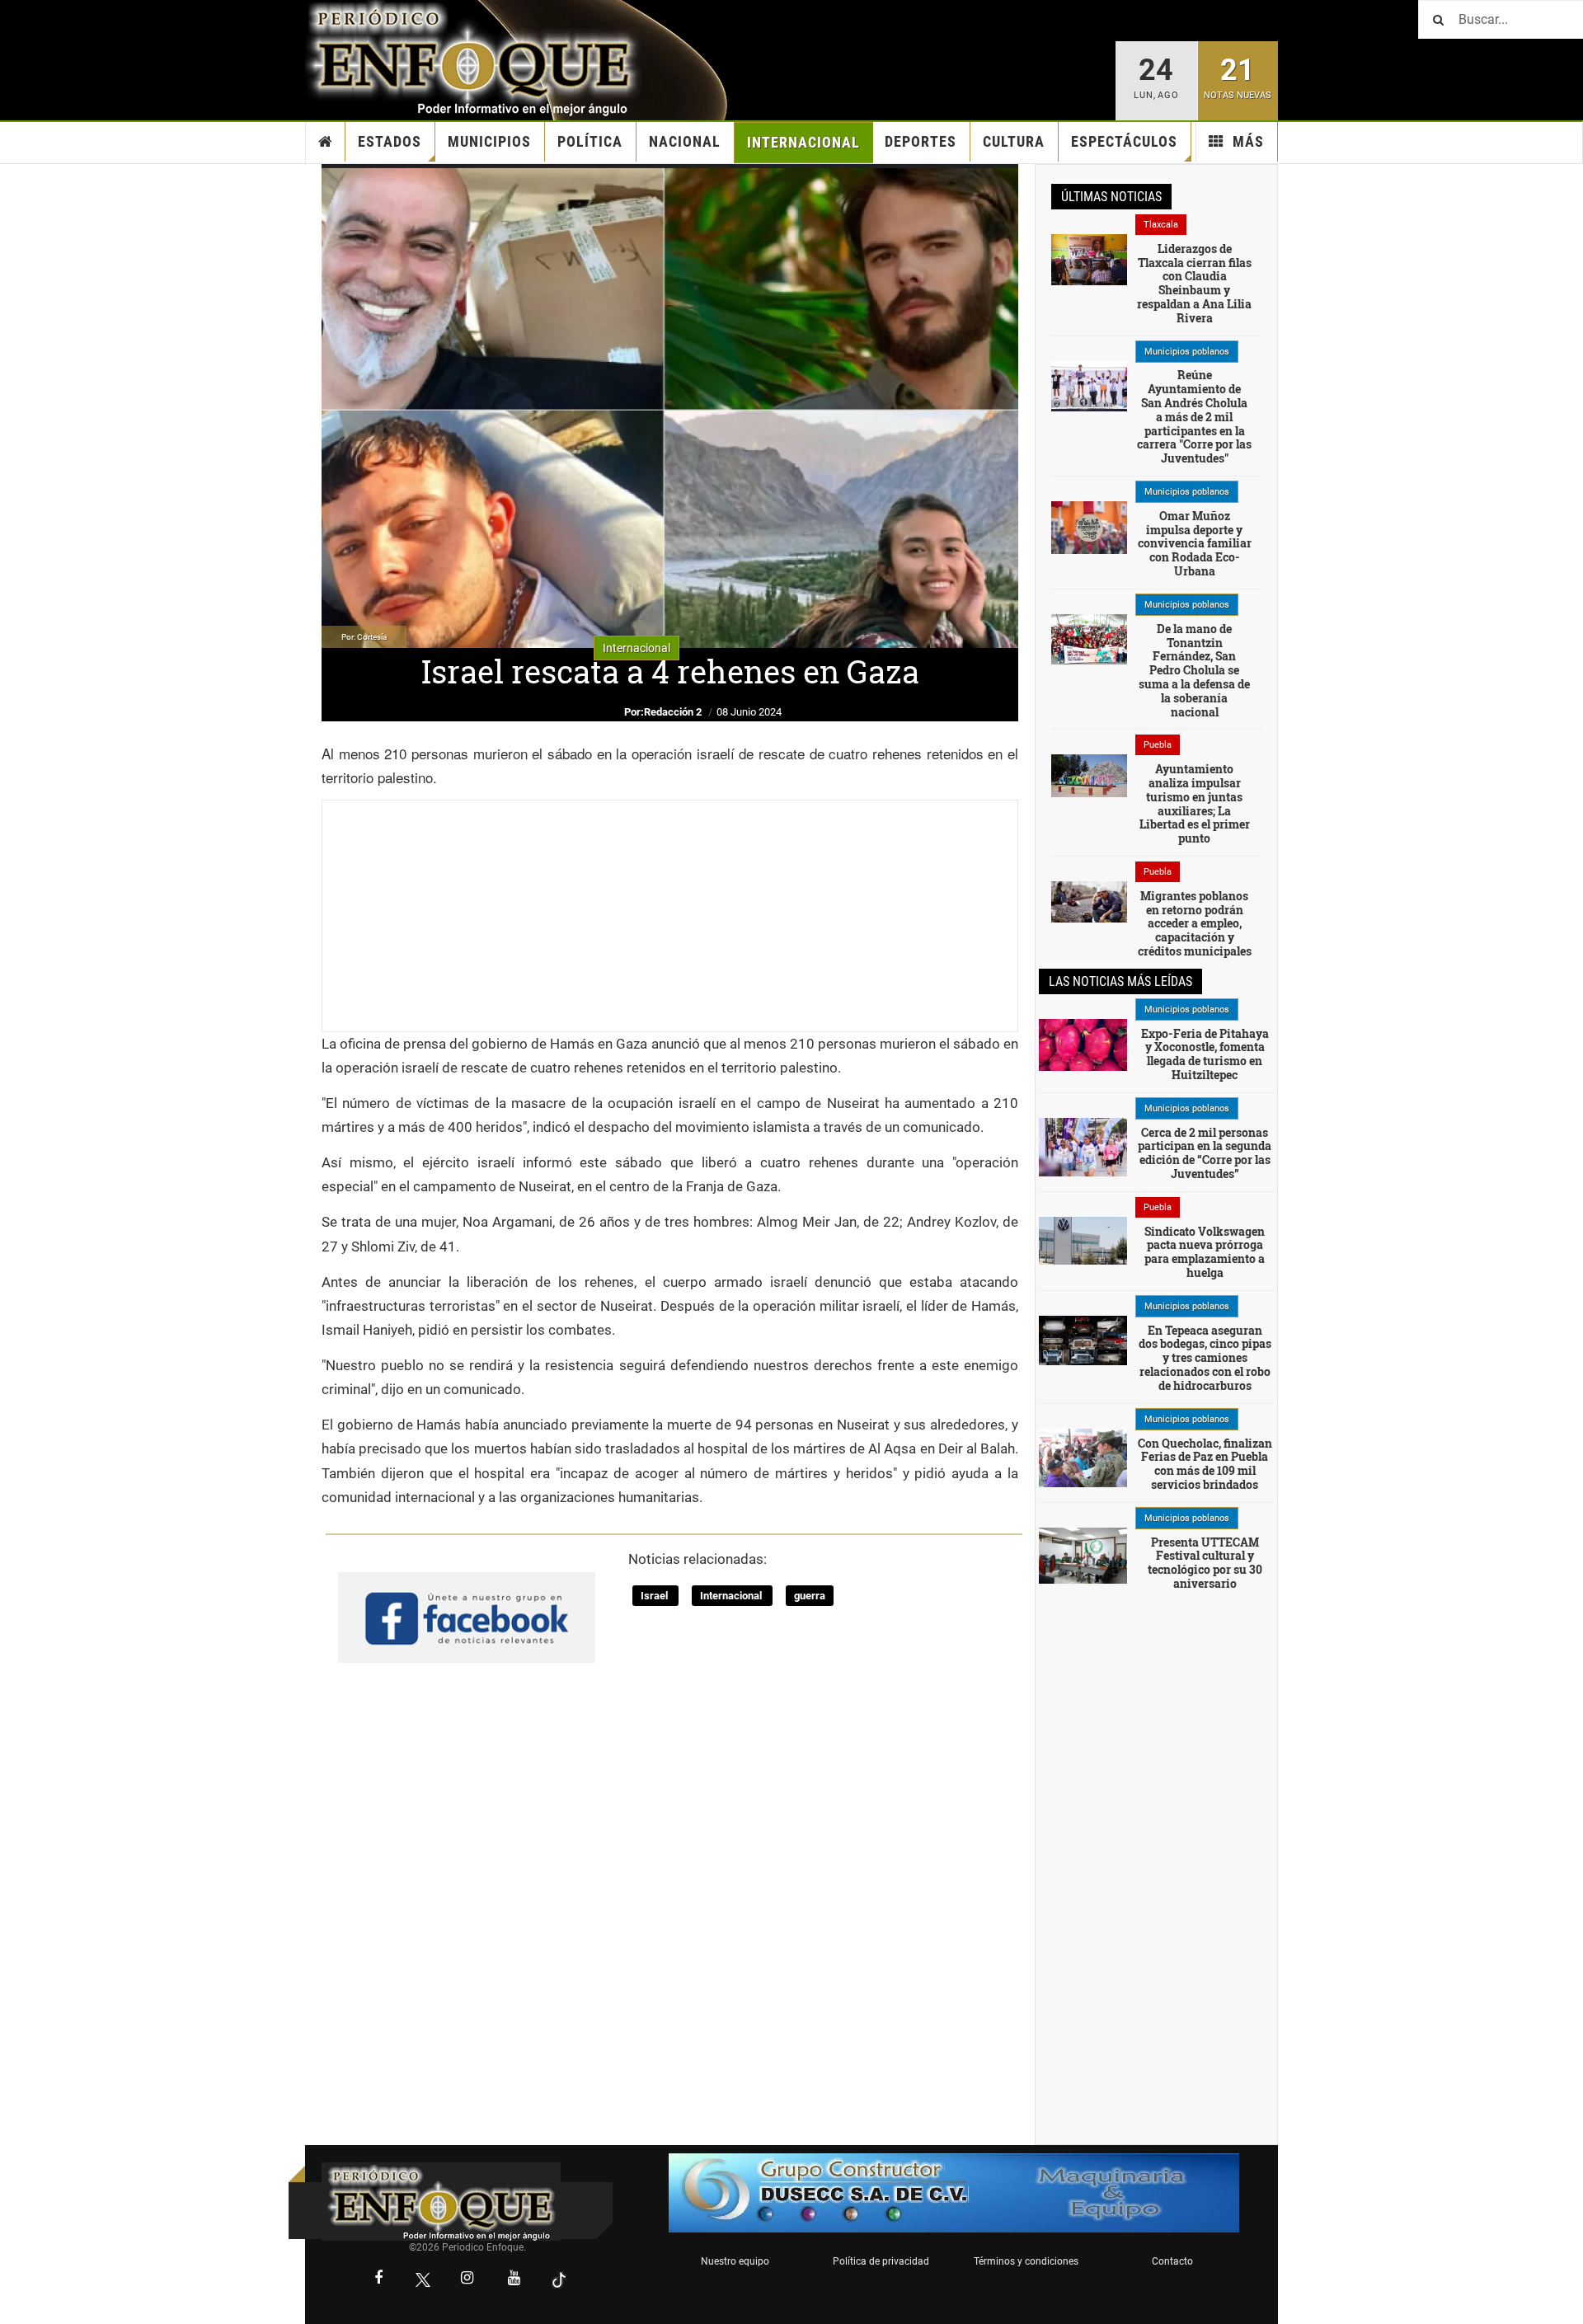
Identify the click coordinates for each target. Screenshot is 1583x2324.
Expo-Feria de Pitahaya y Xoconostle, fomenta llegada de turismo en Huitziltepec (1205, 1054)
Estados (390, 141)
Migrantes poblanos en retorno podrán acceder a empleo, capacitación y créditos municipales (1195, 923)
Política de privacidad (881, 2261)
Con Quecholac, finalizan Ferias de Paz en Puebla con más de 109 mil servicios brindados (1205, 1464)
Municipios (489, 141)
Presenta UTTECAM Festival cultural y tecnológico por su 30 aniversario (1205, 1563)
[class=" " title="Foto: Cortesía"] (1089, 258)
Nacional (685, 141)
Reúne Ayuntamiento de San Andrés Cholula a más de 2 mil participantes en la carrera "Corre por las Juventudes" (1194, 416)
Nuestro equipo (735, 2261)
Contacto (1172, 2261)
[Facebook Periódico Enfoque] (378, 2279)
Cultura (1014, 141)
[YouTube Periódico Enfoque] (514, 2279)
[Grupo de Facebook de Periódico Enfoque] (467, 1603)
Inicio (326, 142)
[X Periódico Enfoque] (423, 2280)
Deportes (921, 141)
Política (590, 141)
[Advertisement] (670, 916)
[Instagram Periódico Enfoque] (467, 2279)
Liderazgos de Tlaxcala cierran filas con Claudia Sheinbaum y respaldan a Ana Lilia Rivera (1194, 283)
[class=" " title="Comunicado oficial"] (1089, 385)
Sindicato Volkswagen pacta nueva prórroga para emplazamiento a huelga (1205, 1252)
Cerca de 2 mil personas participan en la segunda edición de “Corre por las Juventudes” (1205, 1153)
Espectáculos (1124, 141)
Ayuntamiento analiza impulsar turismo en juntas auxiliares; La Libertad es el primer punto (1195, 803)
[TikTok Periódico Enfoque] (559, 2280)
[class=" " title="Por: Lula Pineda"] (1083, 1146)
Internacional (803, 142)
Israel (655, 1596)
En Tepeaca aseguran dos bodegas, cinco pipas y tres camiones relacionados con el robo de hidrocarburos (1205, 1358)
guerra (810, 1596)
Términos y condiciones (1026, 2261)
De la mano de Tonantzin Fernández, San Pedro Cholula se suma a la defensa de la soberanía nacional (1194, 670)
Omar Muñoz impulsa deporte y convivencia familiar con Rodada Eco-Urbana (1195, 543)
